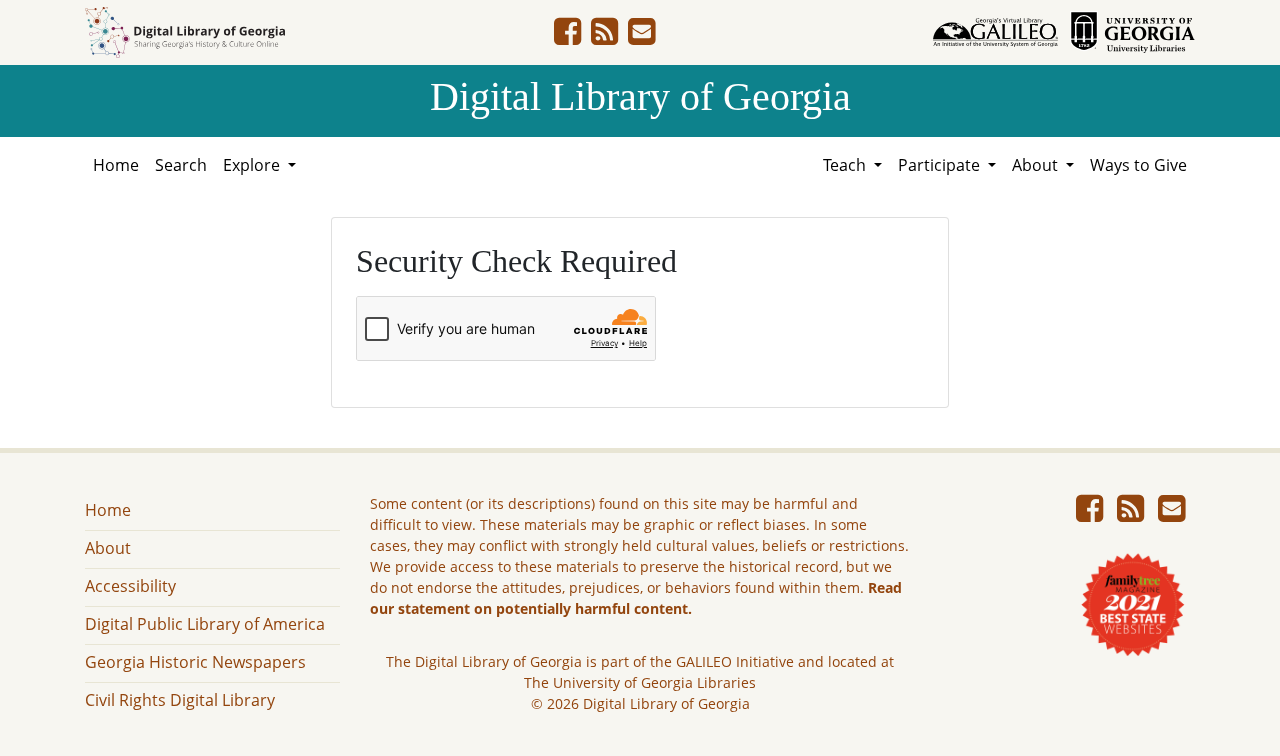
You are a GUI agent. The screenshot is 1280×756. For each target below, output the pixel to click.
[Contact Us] (641, 37)
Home (116, 165)
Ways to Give (1138, 165)
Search (181, 165)
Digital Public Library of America (205, 624)
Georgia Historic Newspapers (195, 662)
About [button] (1037, 165)
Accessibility (130, 586)
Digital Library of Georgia (640, 96)
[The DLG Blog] (604, 37)
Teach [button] (846, 165)
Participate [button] (941, 165)
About (108, 548)
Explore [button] (253, 165)
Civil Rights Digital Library (180, 700)
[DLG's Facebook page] (567, 37)
